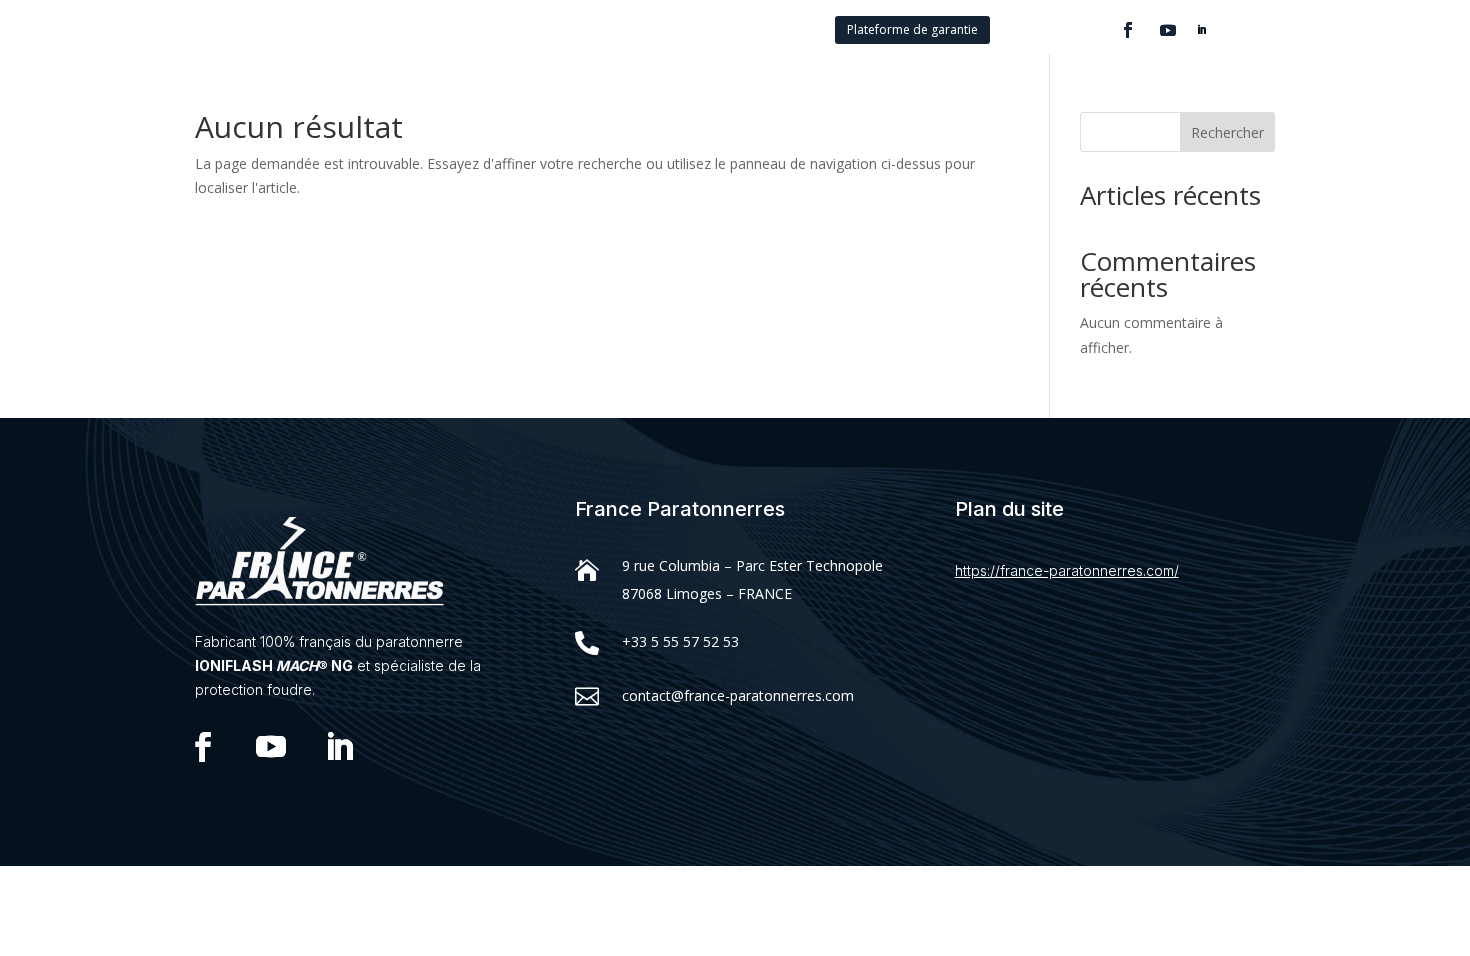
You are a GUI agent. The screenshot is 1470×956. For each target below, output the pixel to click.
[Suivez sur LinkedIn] (1202, 30)
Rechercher (1227, 132)
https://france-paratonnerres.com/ (1067, 570)
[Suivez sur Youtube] (1168, 30)
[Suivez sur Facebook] (1128, 30)
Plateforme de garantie (912, 29)
